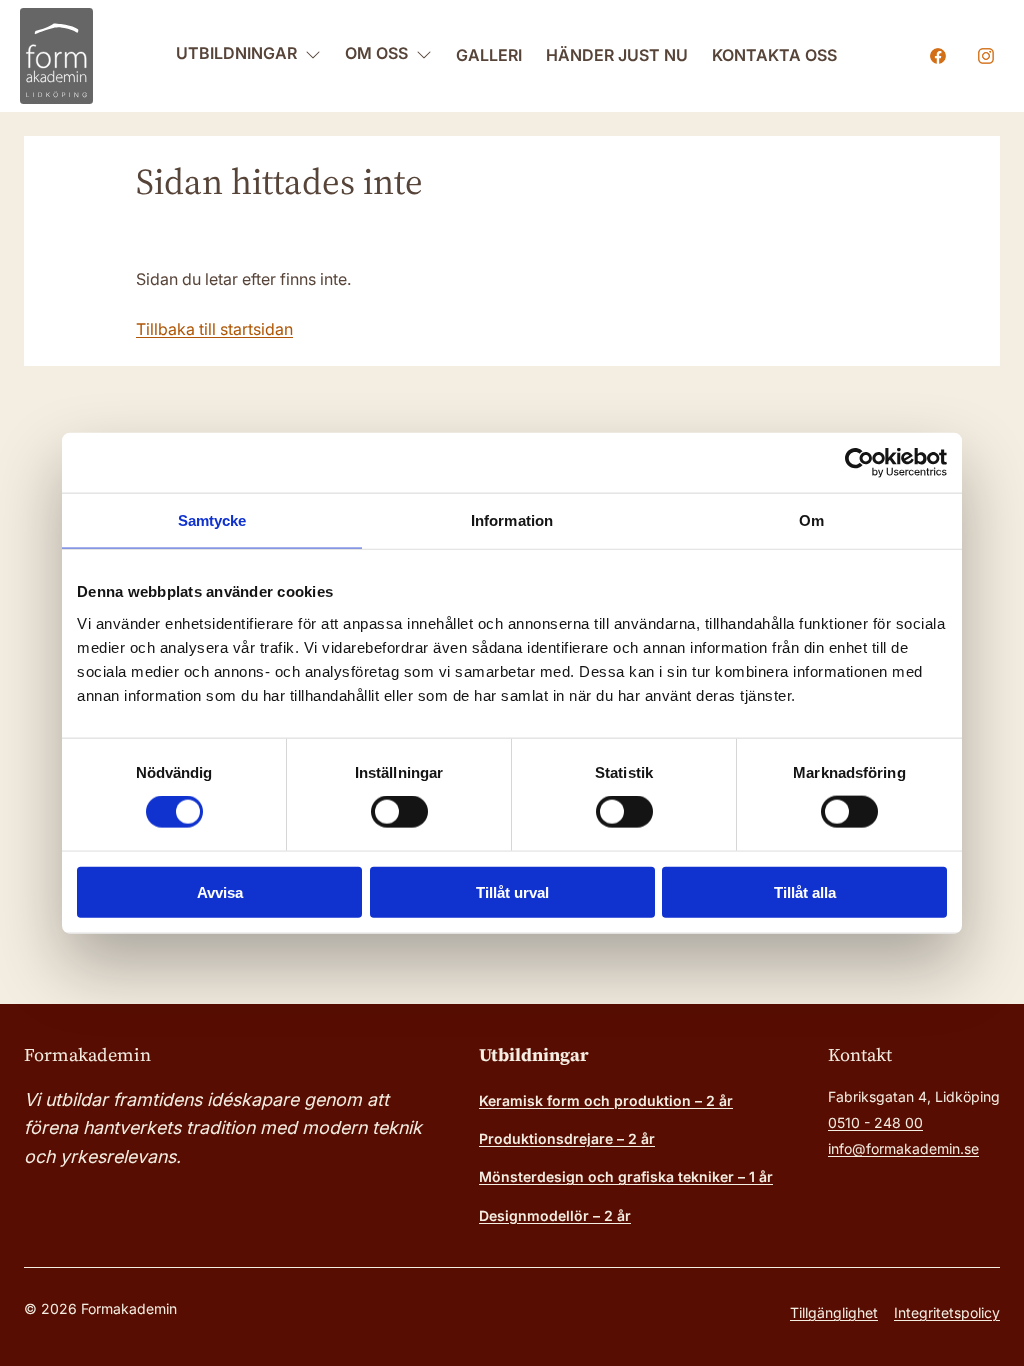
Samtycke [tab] (212, 520)
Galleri (489, 55)
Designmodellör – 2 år (555, 1215)
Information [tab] (512, 520)
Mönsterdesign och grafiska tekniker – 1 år (626, 1176)
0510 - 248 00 (875, 1122)
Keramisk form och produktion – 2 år (606, 1100)
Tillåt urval (512, 891)
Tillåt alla (805, 891)
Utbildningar (236, 53)
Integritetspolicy (947, 1312)
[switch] (399, 812)
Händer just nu (617, 55)
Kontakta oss (774, 55)
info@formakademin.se (903, 1148)
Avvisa (220, 891)
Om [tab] (811, 520)
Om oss (376, 53)
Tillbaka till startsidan (214, 329)
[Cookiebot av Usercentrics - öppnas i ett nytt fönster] (859, 463)
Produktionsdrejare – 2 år (567, 1138)
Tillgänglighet (834, 1312)
